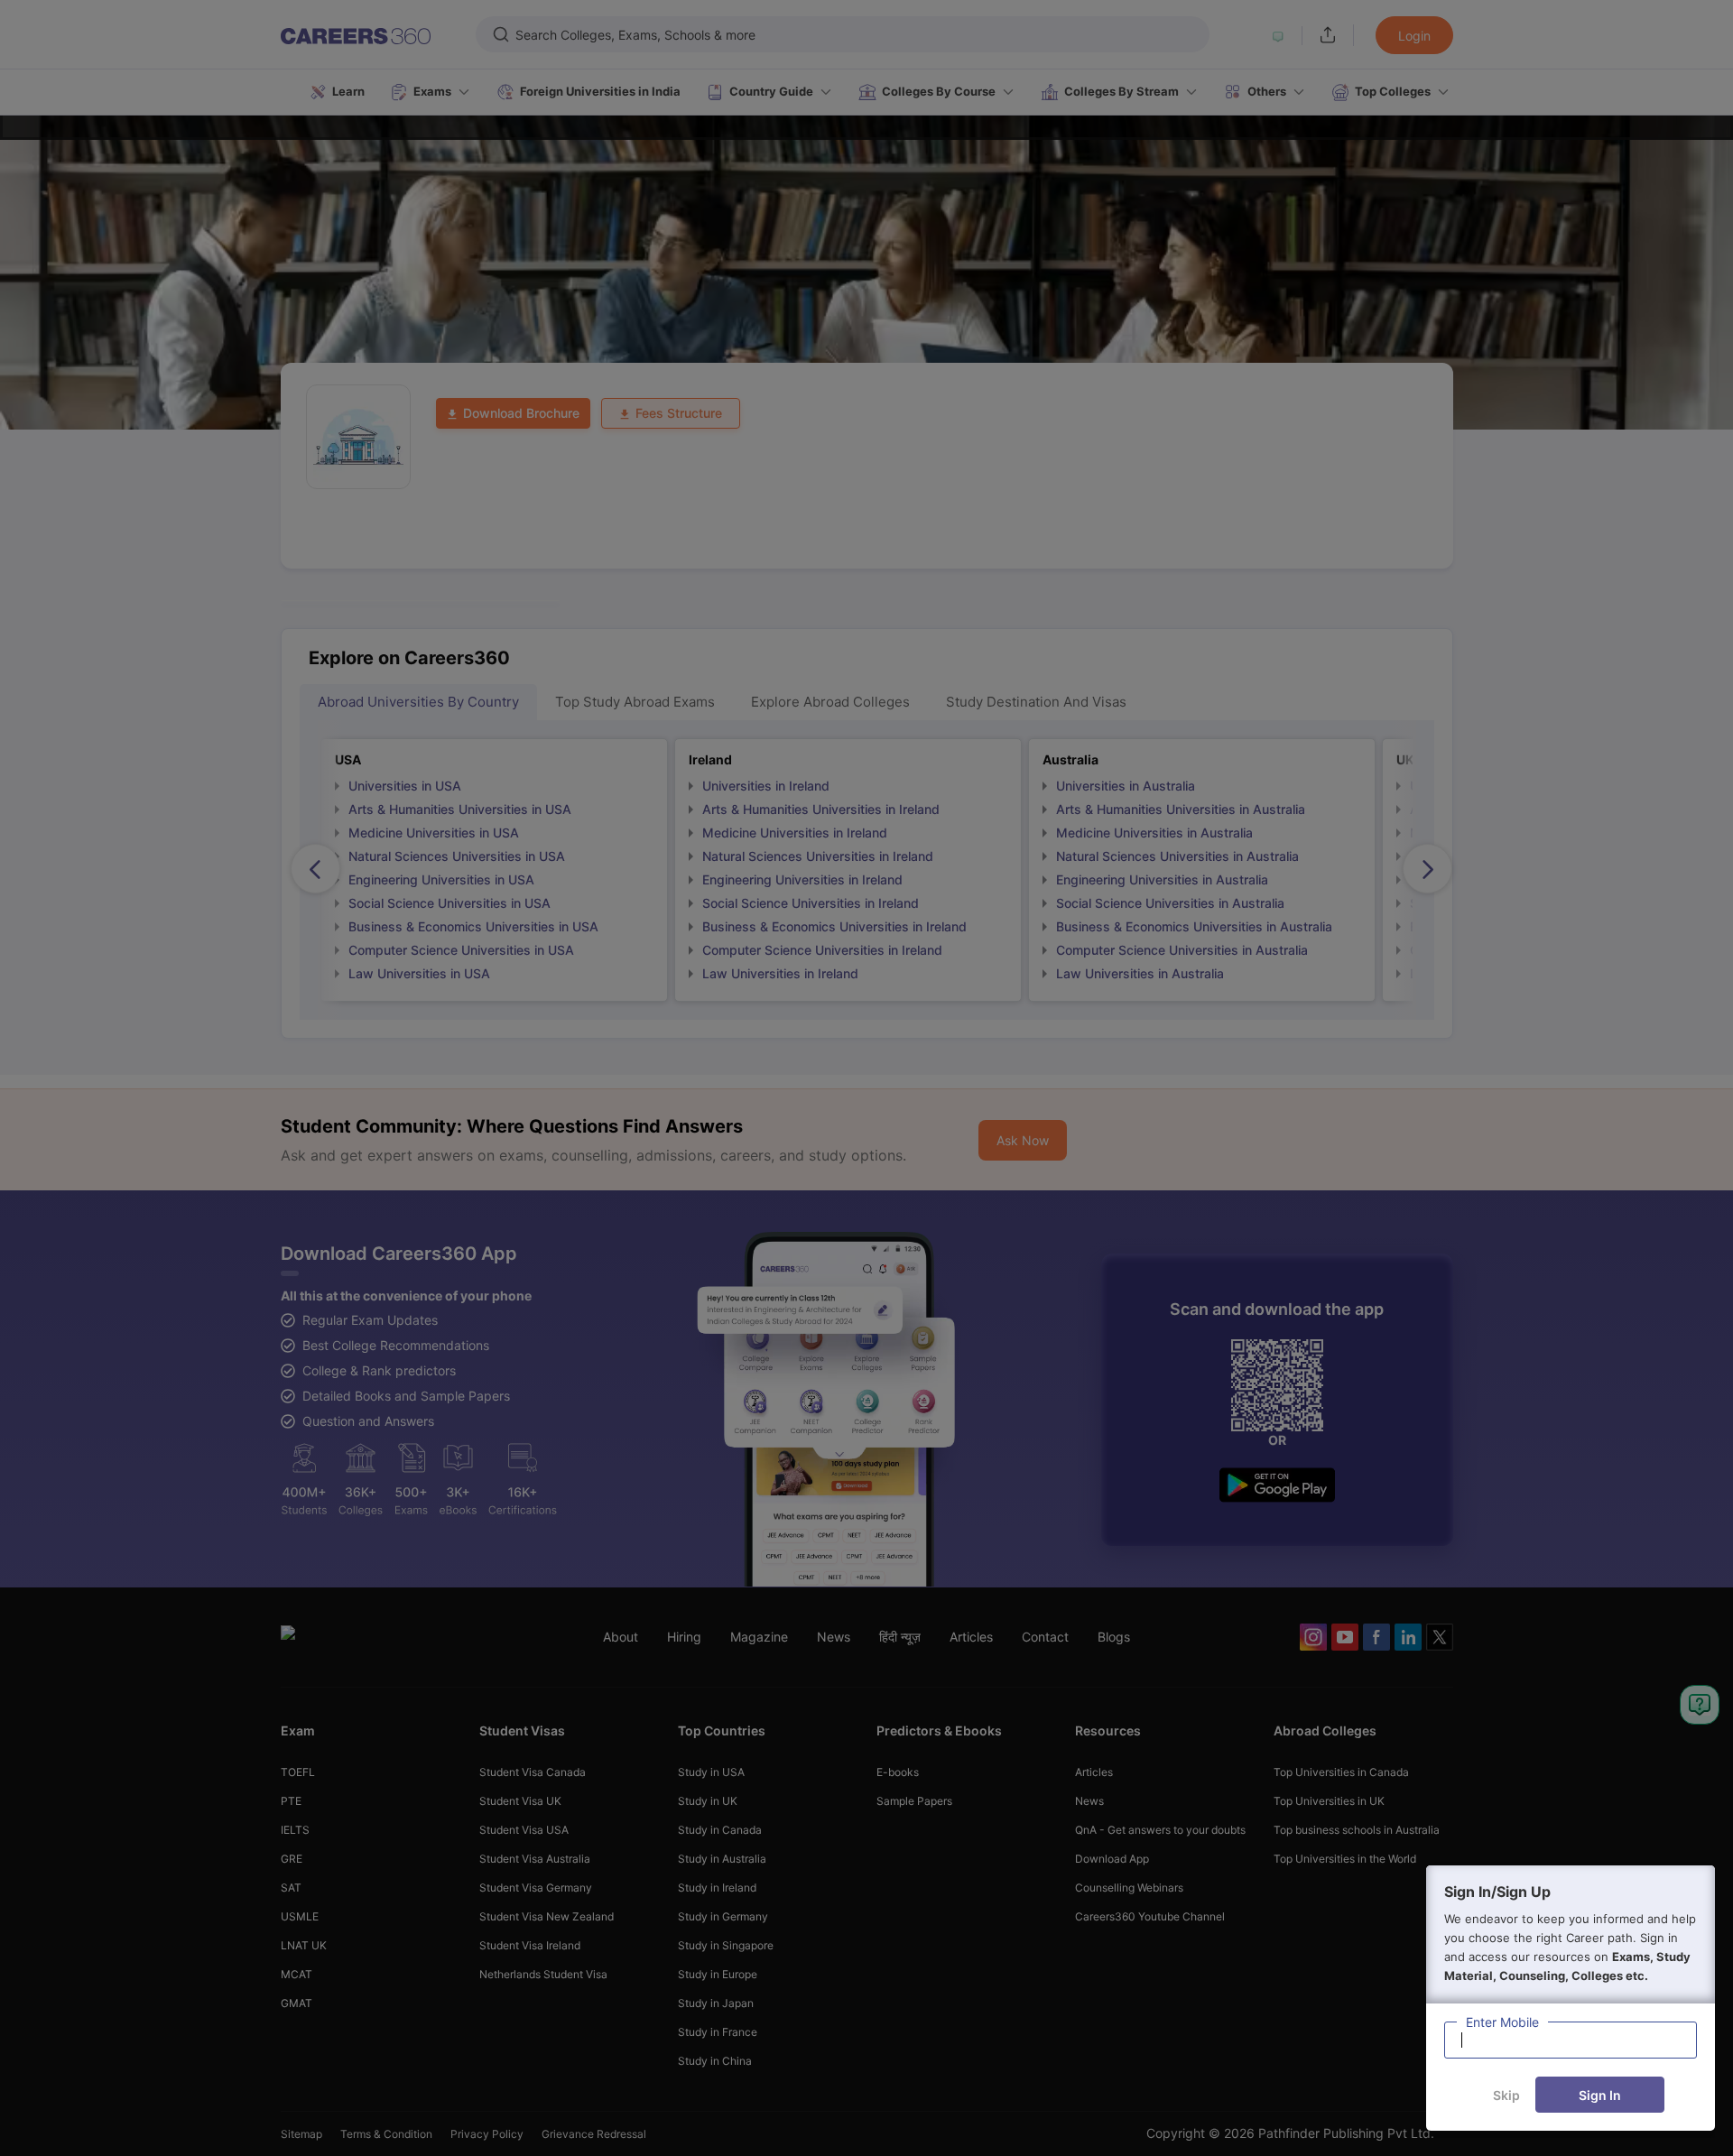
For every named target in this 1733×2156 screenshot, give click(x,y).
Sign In (1600, 2095)
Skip (1506, 2095)
